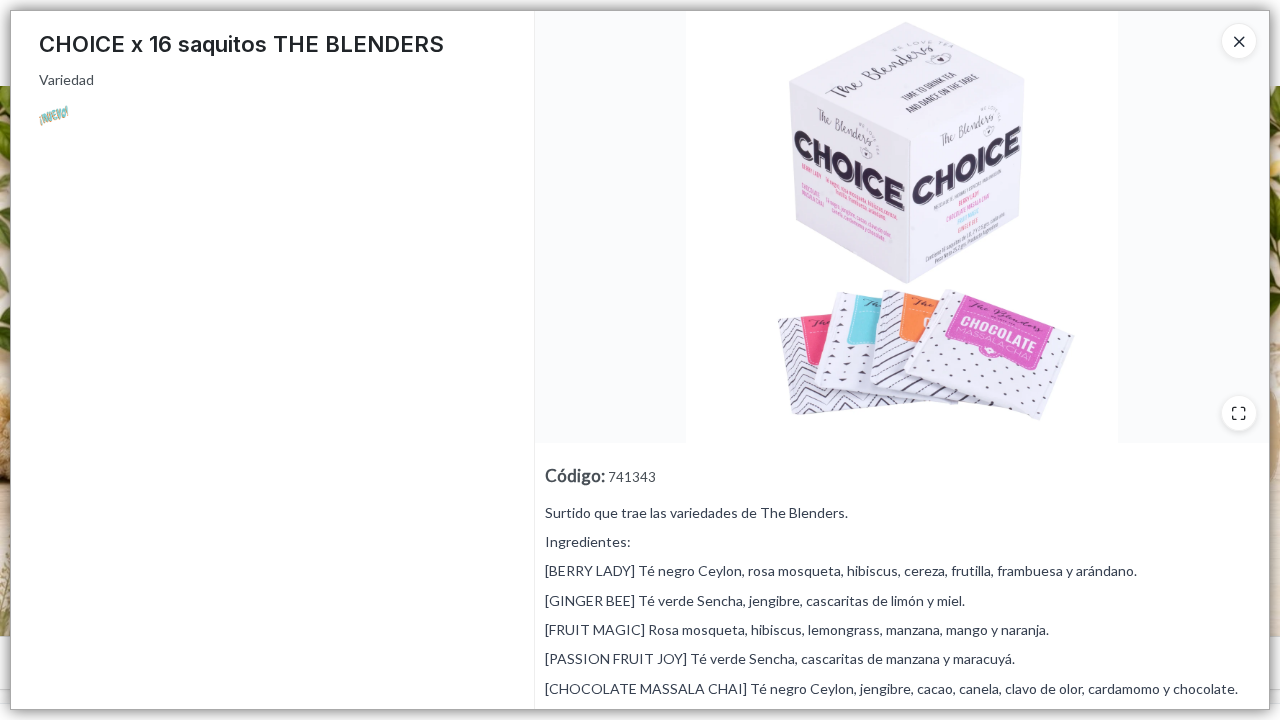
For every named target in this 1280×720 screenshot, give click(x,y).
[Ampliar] (1239, 413)
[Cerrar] (1239, 41)
